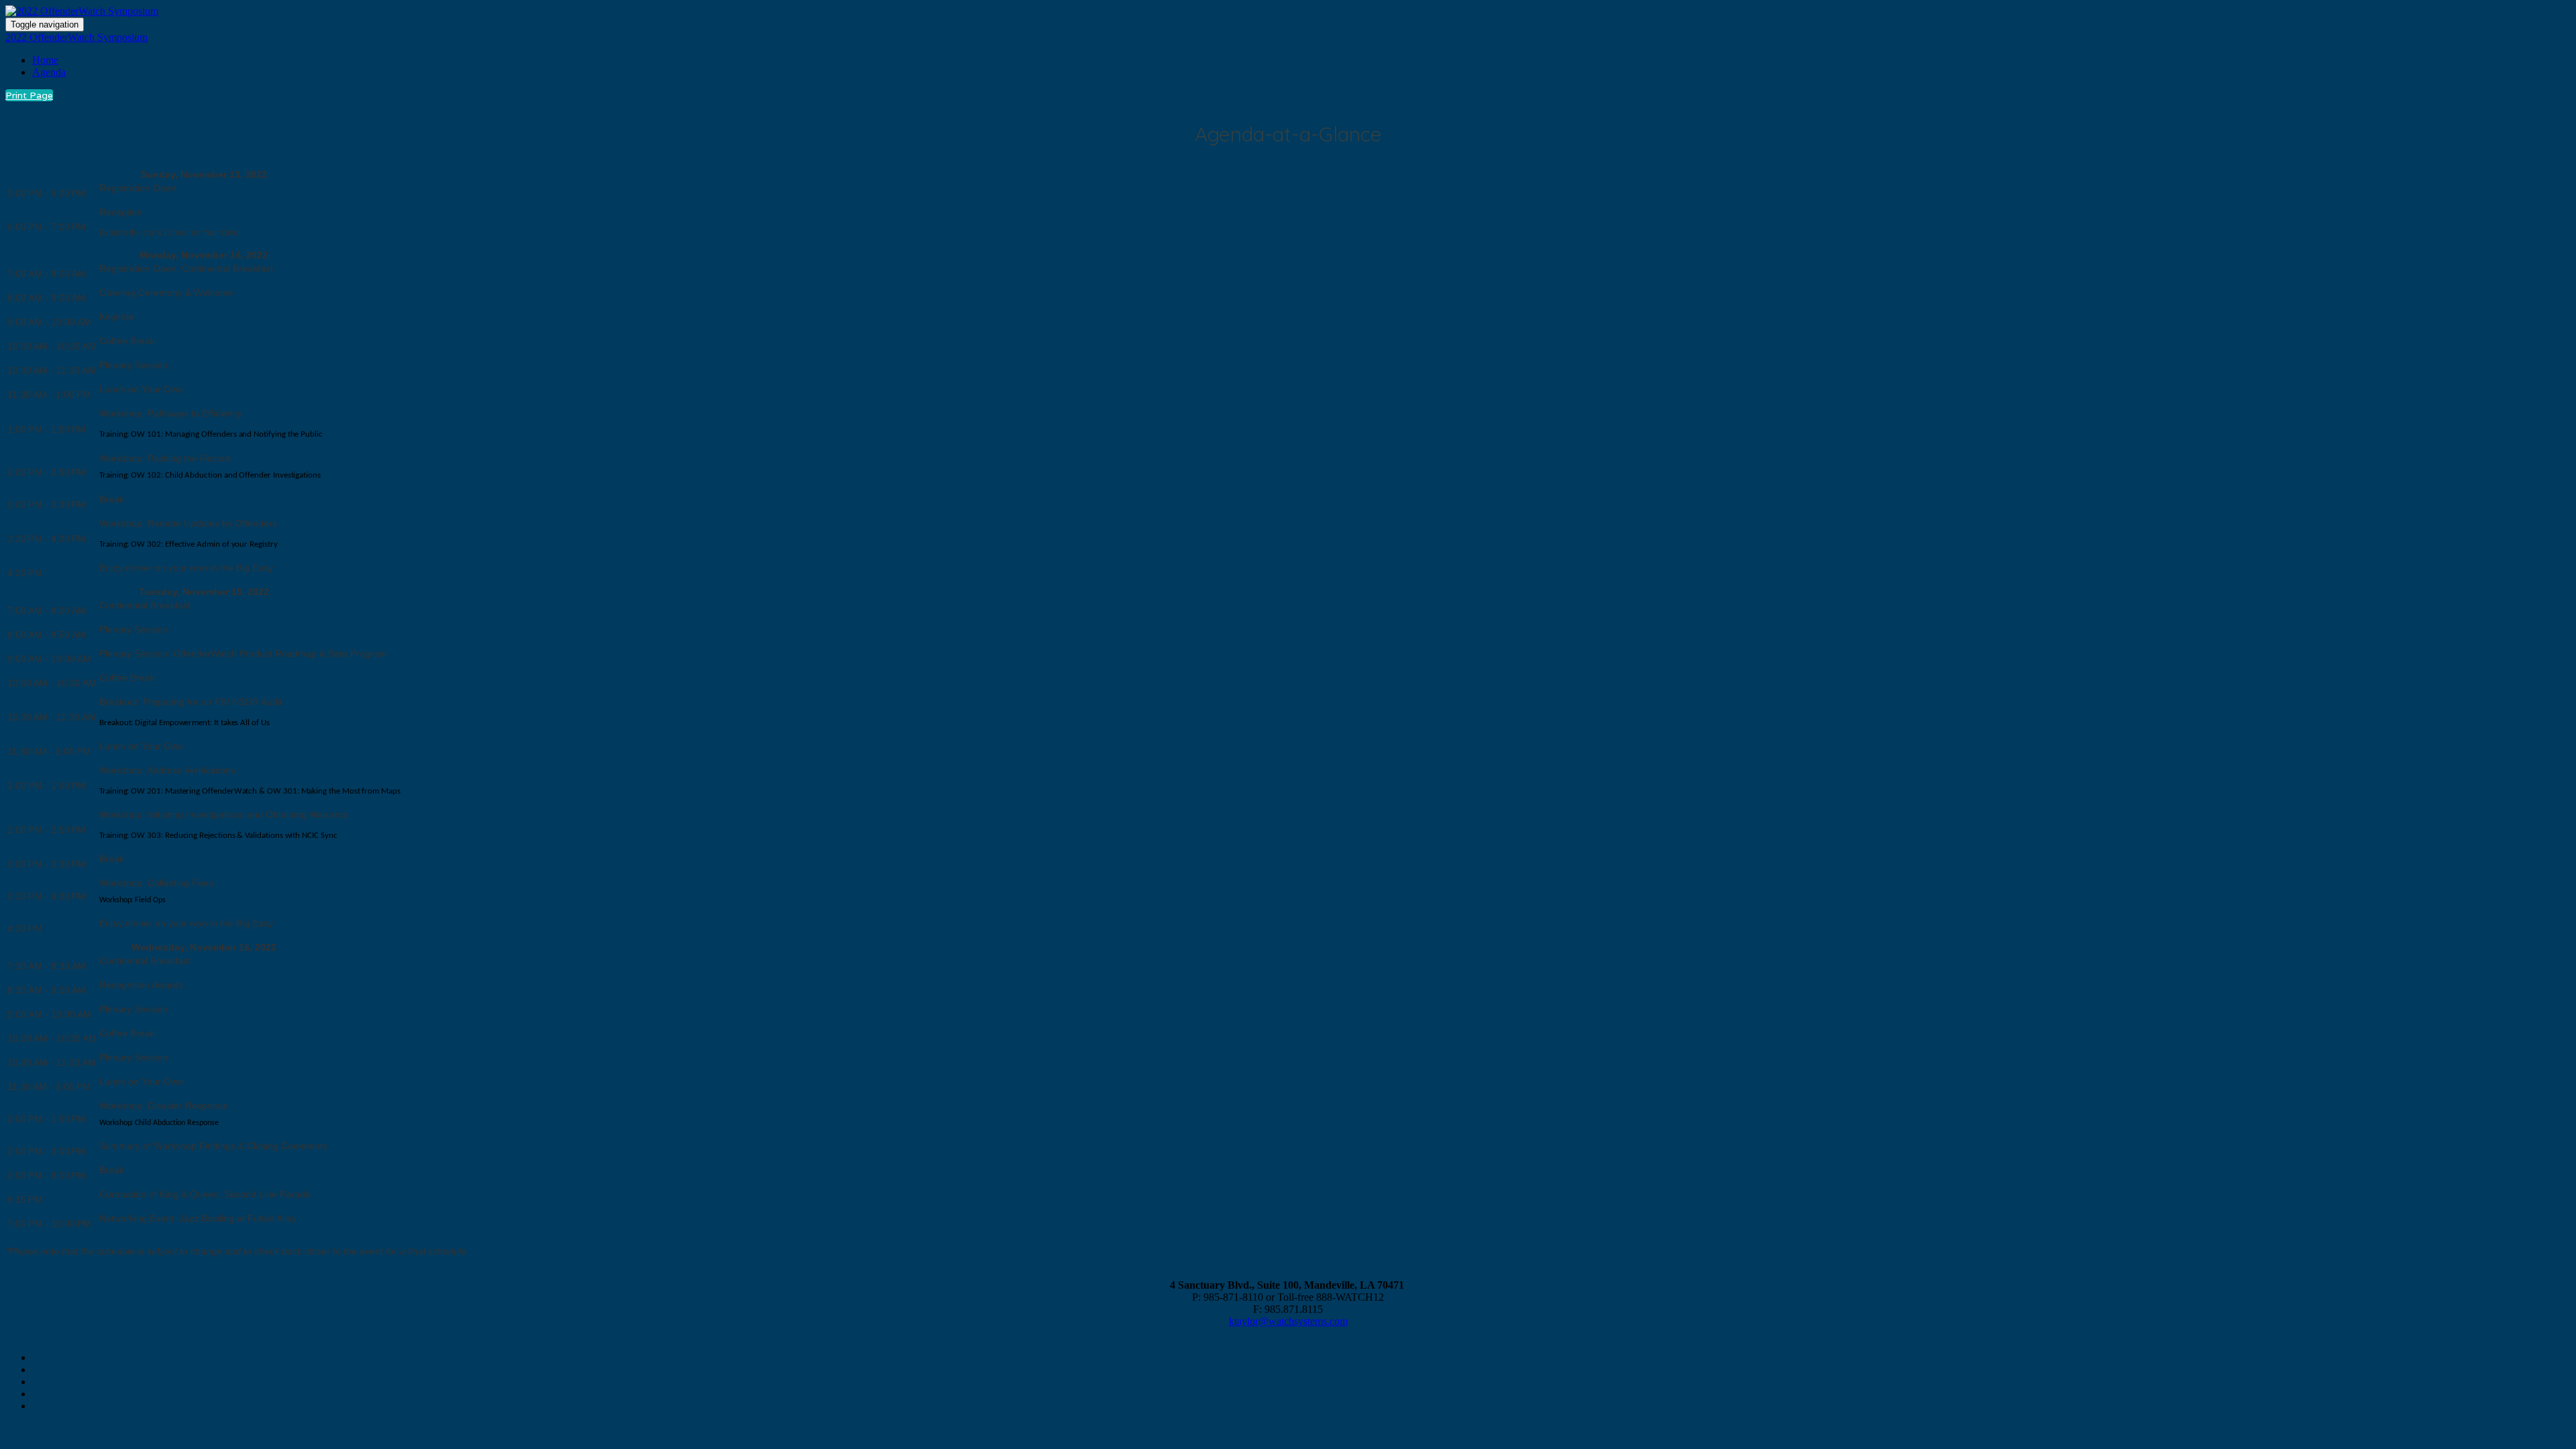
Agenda (49, 72)
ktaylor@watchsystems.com (1288, 1321)
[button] (29, 95)
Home (45, 60)
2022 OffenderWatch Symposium (76, 37)
